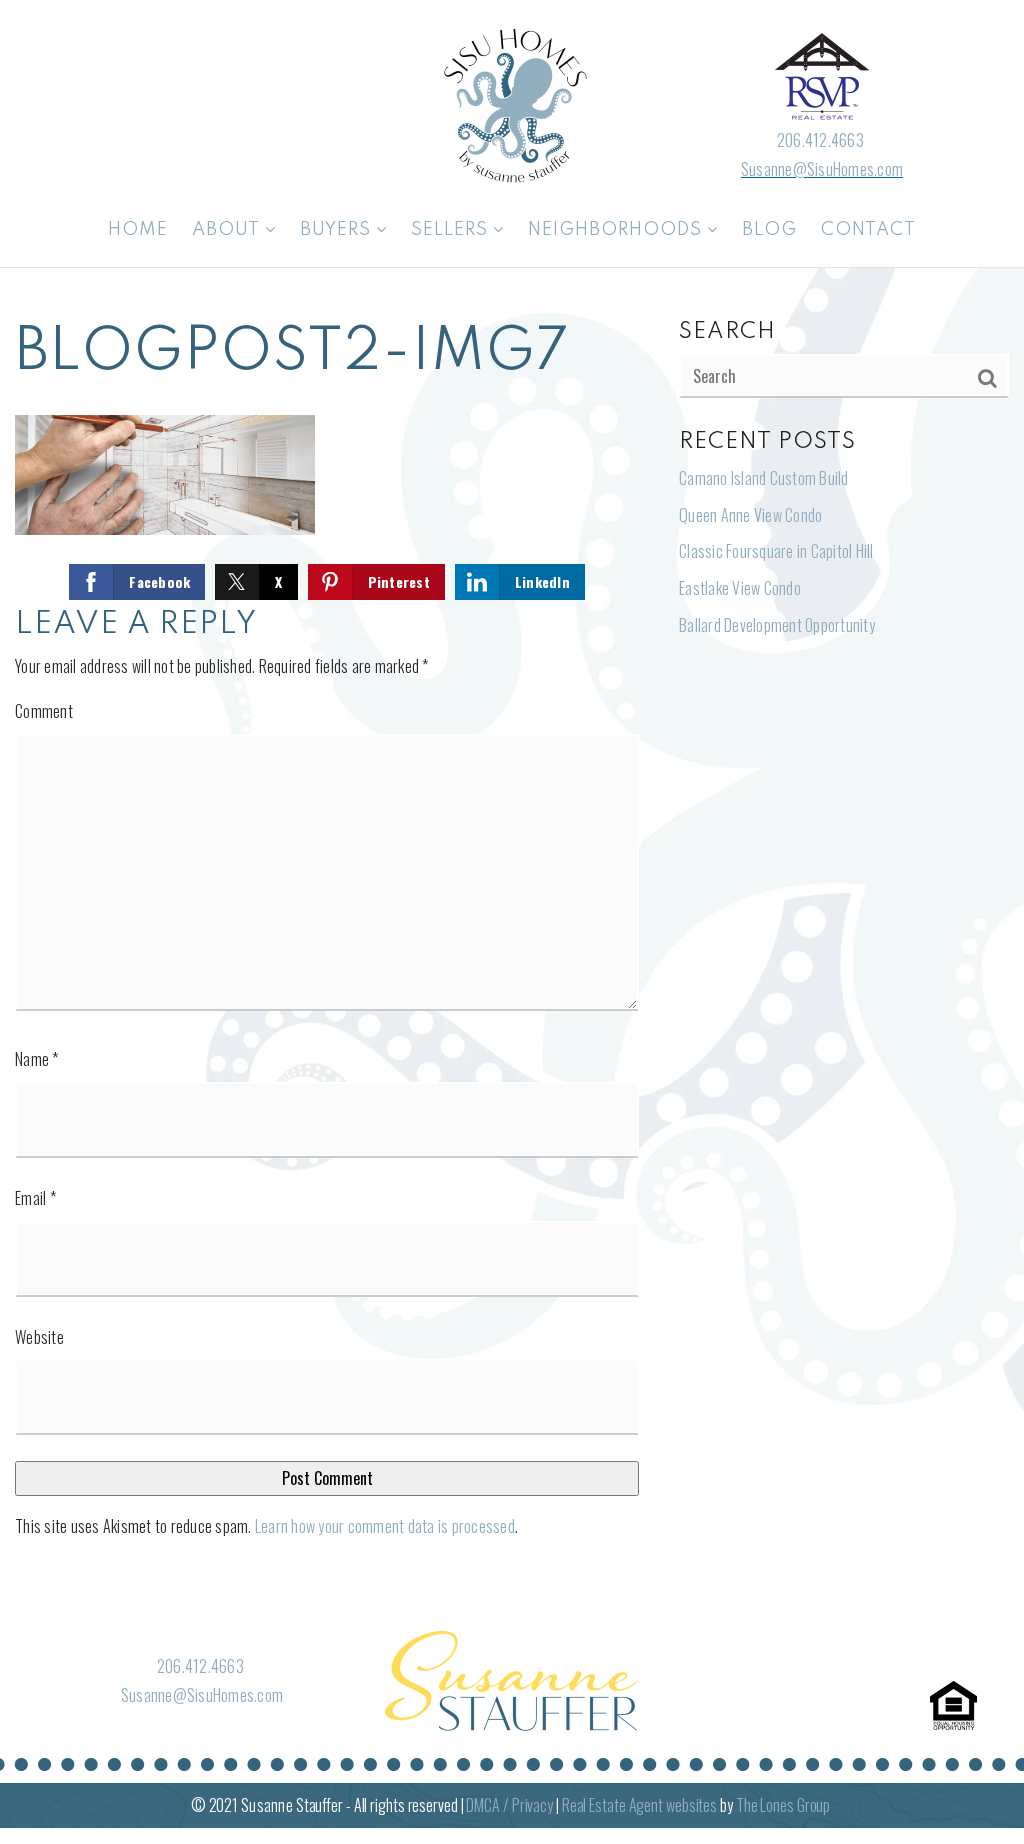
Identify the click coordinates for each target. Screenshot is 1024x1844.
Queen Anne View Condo (750, 515)
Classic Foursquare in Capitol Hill (776, 551)
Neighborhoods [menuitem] (617, 230)
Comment (44, 711)
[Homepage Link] (512, 103)
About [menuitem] (228, 230)
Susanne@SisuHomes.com (822, 169)
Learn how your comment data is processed (385, 1526)
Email (35, 1198)
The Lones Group (783, 1805)
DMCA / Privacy (509, 1805)
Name (37, 1059)
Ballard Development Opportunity (777, 625)
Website (39, 1337)
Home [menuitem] (138, 230)
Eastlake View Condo (740, 588)
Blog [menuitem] (769, 230)
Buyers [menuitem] (338, 230)
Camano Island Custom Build (764, 478)
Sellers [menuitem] (452, 230)
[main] (512, 937)
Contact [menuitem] (868, 230)
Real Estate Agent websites (639, 1805)
